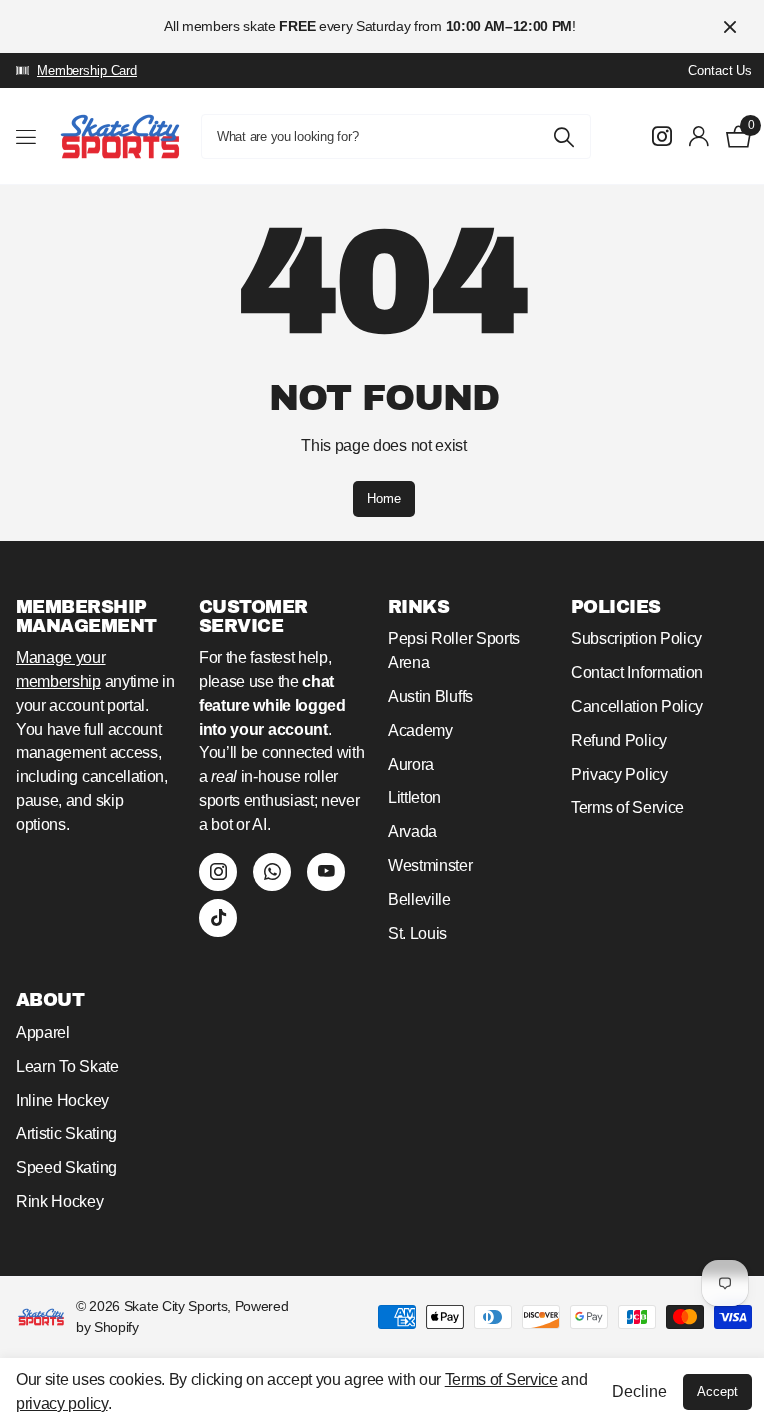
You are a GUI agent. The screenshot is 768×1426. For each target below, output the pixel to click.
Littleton (414, 797)
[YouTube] (326, 872)
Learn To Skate (67, 1066)
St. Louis (417, 933)
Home (384, 498)
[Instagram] (218, 872)
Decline (639, 1391)
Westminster (430, 865)
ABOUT (50, 1000)
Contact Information (637, 672)
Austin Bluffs (430, 696)
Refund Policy (619, 740)
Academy (420, 730)
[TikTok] (218, 918)
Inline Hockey (62, 1100)
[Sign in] (699, 136)
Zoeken (563, 136)
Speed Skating (66, 1167)
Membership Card (87, 70)
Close (730, 26)
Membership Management (86, 616)
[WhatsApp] (272, 872)
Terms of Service (627, 807)
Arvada (412, 831)
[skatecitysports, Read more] (662, 136)
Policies (616, 607)
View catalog (27, 136)
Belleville (419, 899)
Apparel (43, 1032)
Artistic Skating (66, 1133)
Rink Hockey (60, 1201)
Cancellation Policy (637, 706)
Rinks (418, 607)
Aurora (411, 764)
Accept (717, 1391)
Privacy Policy (619, 774)
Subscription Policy (636, 638)
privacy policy (62, 1403)
